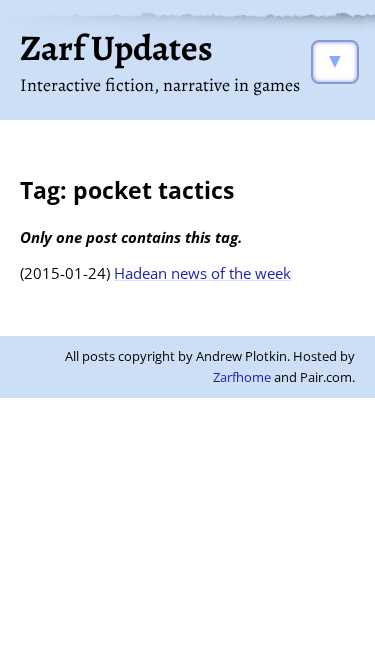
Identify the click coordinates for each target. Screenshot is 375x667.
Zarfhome (242, 377)
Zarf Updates (116, 47)
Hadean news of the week (202, 273)
